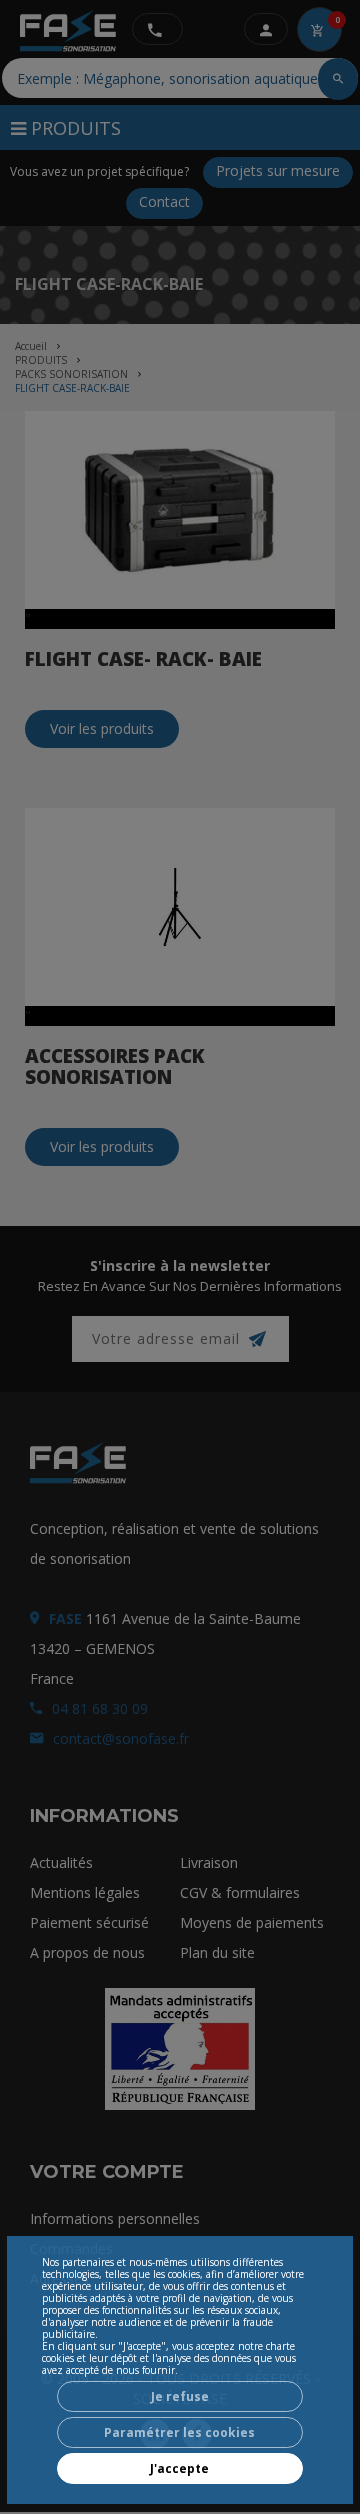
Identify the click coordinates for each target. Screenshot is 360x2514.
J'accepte (179, 2468)
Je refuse (180, 2396)
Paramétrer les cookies (179, 2432)
